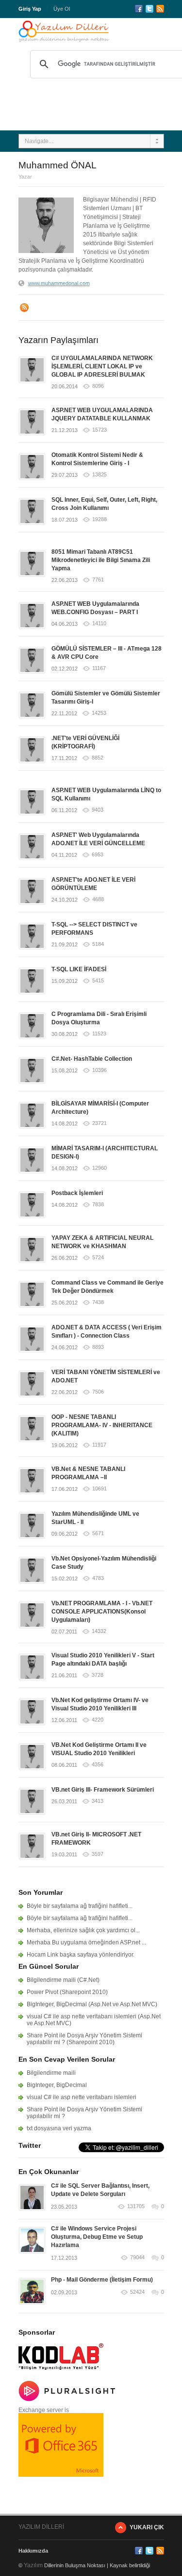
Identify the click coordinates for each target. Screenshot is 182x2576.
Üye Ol (62, 9)
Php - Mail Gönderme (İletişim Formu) (102, 2280)
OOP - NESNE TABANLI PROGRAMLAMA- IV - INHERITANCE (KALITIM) (102, 1425)
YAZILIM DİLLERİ (41, 2527)
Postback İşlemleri (77, 1193)
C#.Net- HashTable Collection (92, 1059)
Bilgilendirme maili (51, 2073)
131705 (136, 2206)
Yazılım (33, 2565)
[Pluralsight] (67, 2399)
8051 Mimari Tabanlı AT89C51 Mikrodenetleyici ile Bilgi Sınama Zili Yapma (101, 560)
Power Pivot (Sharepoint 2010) (67, 1992)
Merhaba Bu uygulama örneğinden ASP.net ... (86, 1942)
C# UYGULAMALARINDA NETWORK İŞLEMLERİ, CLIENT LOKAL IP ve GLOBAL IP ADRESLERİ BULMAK (102, 366)
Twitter (149, 9)
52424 (137, 2292)
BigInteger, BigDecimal (57, 2085)
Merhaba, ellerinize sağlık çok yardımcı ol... (83, 1930)
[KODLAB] (61, 2373)
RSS (160, 9)
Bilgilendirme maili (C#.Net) (63, 1980)
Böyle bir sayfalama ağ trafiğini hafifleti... (80, 1906)
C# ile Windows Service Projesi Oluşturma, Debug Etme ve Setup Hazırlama (97, 2237)
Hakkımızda (33, 2551)
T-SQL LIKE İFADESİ (79, 969)
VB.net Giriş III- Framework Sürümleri (103, 1790)
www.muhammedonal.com (59, 283)
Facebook (139, 9)
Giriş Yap (30, 9)
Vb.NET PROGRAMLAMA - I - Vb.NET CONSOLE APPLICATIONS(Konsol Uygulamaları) (102, 1612)
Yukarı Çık (147, 2527)
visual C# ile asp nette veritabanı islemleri (82, 2097)
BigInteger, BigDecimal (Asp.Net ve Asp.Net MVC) (92, 2004)
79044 (137, 2258)
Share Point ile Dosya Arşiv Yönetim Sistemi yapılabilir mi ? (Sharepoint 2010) (84, 2039)
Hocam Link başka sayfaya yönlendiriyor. (81, 1955)
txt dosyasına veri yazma (59, 2128)
